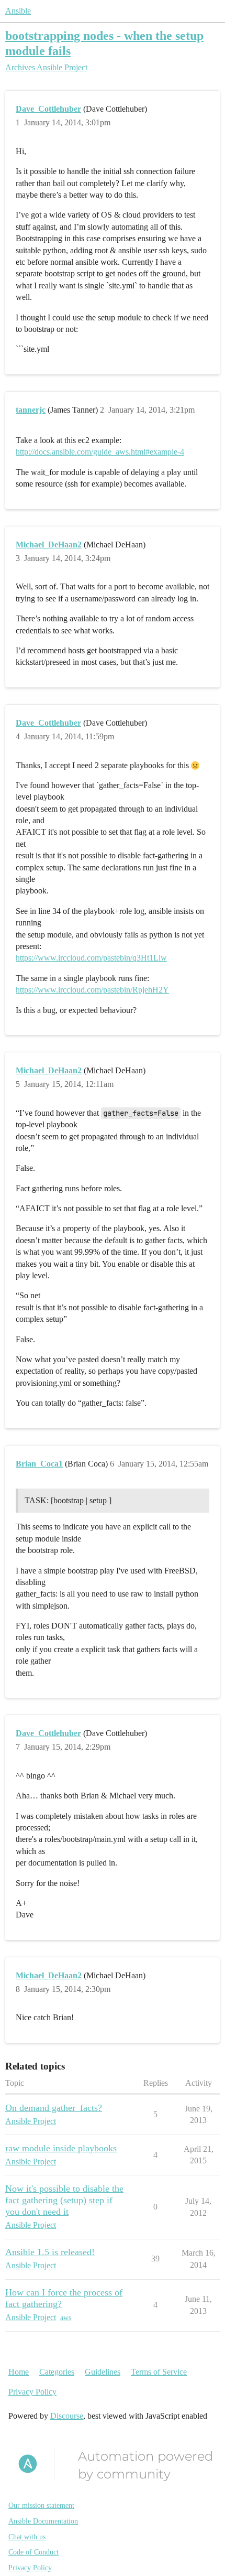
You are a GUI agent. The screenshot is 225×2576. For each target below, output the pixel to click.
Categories (57, 2372)
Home (19, 2372)
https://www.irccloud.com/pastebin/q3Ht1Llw (91, 958)
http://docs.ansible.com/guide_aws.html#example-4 (100, 452)
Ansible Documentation (43, 2521)
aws (66, 2318)
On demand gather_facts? (54, 2108)
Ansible (18, 11)
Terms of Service (159, 2372)
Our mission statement (41, 2505)
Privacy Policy (32, 2392)
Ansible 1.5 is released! (50, 2252)
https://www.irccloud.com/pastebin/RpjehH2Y (92, 990)
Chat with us (27, 2537)
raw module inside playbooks (61, 2148)
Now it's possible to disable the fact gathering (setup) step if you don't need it (64, 2200)
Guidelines (103, 2372)
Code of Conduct (33, 2552)
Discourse (67, 2416)
